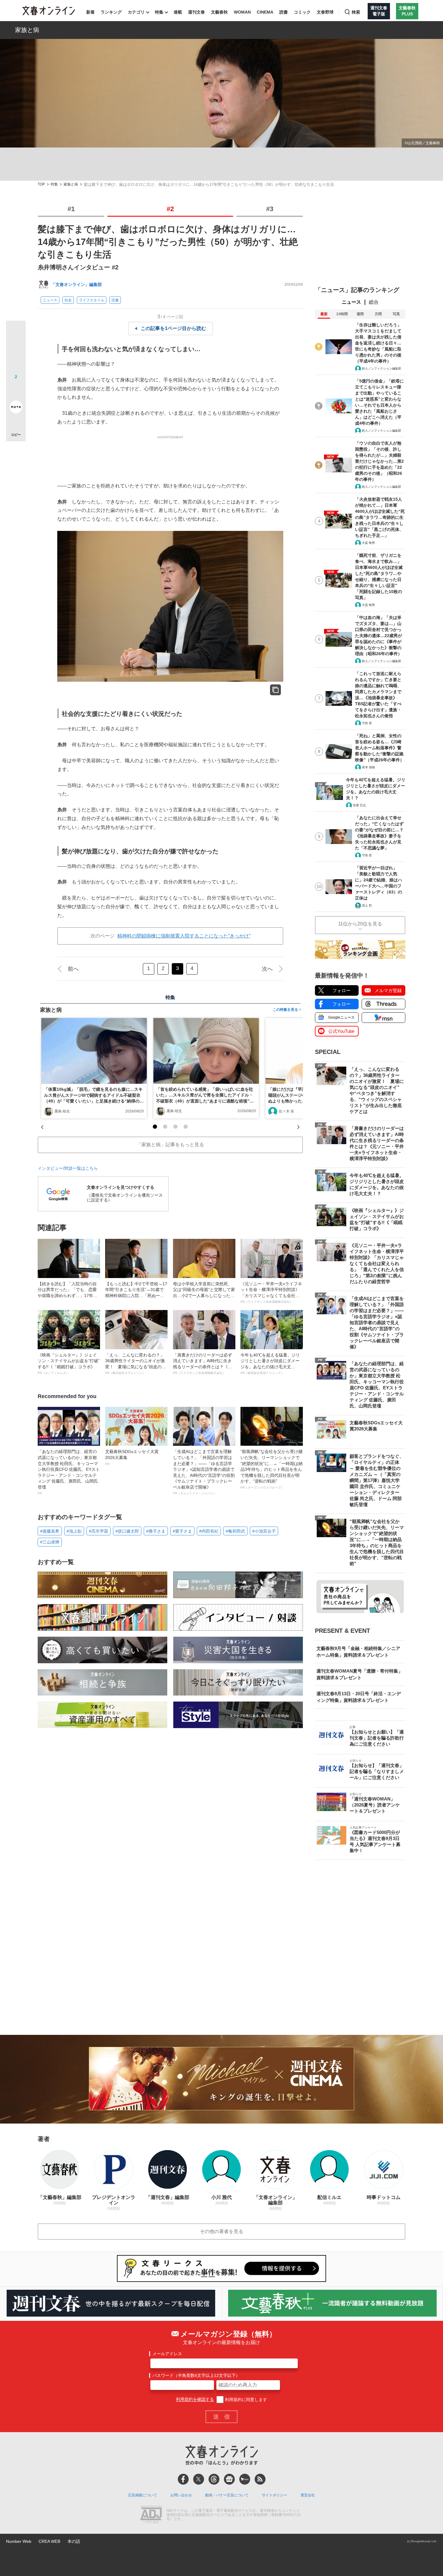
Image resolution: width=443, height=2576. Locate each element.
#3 (270, 209)
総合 (374, 302)
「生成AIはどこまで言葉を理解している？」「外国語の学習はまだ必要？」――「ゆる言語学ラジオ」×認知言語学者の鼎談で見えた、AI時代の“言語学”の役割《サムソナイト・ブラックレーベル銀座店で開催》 (204, 1472)
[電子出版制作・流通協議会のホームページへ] (151, 2515)
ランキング (111, 12)
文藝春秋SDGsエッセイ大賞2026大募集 (132, 1457)
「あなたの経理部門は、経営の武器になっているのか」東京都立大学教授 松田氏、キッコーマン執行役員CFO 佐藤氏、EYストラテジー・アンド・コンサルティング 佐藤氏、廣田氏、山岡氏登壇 (69, 1472)
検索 (356, 12)
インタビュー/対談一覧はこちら (68, 1168)
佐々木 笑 (286, 1111)
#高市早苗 (99, 1531)
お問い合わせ (181, 2495)
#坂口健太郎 (127, 1531)
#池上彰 (74, 1531)
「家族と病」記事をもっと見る (170, 1145)
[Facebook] (183, 2479)
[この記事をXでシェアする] (16, 333)
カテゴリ (136, 12)
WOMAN (242, 12)
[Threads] (214, 2479)
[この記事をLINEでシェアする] (16, 390)
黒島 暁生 (62, 1111)
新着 (90, 12)
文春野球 (325, 12)
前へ (73, 969)
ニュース (50, 300)
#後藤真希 (50, 1531)
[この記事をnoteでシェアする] (16, 408)
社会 (68, 300)
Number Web (19, 2541)
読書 (284, 12)
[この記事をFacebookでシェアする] (16, 351)
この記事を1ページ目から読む (173, 328)
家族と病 (27, 30)
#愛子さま (182, 1531)
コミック (302, 12)
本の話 (74, 2541)
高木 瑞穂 (368, 767)
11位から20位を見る (360, 924)
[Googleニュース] (229, 2479)
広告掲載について (143, 2495)
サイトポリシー (275, 2495)
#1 (71, 209)
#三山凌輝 (50, 1542)
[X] (199, 2479)
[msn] (245, 2479)
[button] (155, 1127)
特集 (159, 12)
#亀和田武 (235, 1531)
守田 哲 (367, 723)
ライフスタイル (92, 300)
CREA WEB (49, 2541)
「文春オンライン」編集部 (77, 284)
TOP (41, 184)
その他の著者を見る (222, 2231)
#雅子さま (156, 1531)
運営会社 (308, 2495)
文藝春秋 (219, 12)
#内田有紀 (209, 1531)
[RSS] (260, 2479)
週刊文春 (196, 12)
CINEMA (265, 12)
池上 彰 (367, 905)
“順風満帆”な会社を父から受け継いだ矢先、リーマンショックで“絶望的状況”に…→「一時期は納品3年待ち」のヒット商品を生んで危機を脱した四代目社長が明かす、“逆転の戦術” (272, 1469)
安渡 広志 (359, 805)
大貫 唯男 (368, 543)
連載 (178, 12)
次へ (267, 969)
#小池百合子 (264, 1531)
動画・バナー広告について (227, 2495)
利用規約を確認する (195, 2400)
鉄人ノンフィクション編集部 (382, 368)
